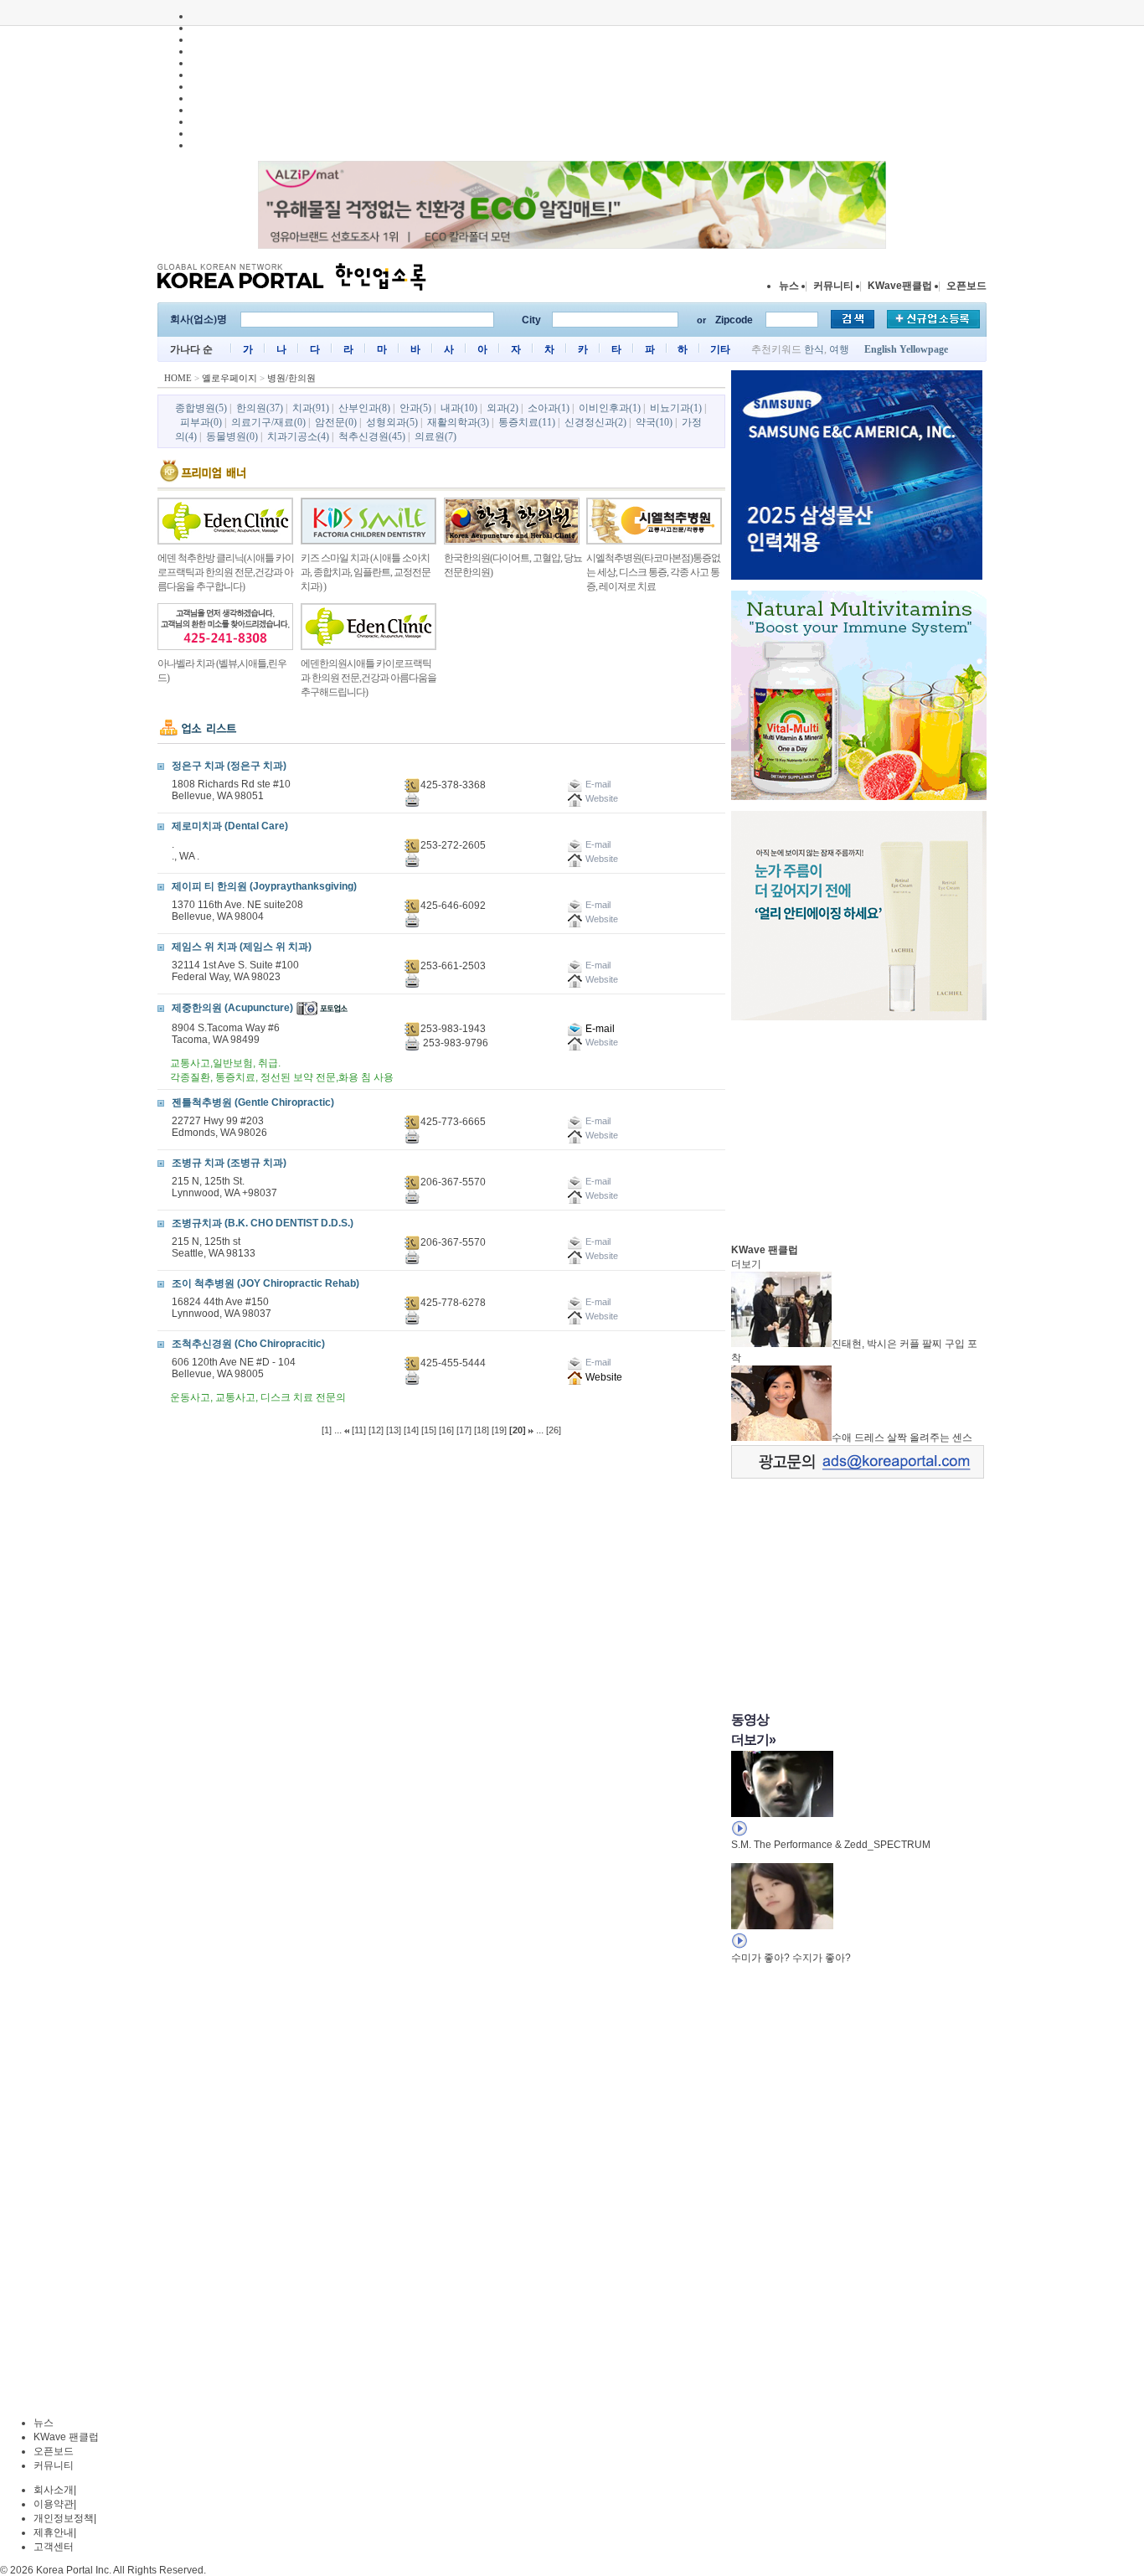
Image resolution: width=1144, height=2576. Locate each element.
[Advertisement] (857, 1128)
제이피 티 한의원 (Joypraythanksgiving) (264, 886)
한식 (814, 349)
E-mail (599, 1029)
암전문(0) (336, 422)
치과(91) (311, 408)
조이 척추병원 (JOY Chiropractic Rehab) (265, 1283)
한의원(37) (260, 408)
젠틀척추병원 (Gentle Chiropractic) (253, 1102)
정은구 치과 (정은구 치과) (229, 766)
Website (603, 1377)
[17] (464, 1430)
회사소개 (54, 2490)
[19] (499, 1430)
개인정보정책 (64, 2518)
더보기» (753, 1740)
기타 (720, 349)
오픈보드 (966, 286)
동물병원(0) (232, 436)
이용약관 (54, 2504)
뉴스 (789, 286)
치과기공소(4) (298, 436)
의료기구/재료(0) (268, 422)
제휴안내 (54, 2532)
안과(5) (415, 408)
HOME (178, 378)
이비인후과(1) (610, 408)
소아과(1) (549, 408)
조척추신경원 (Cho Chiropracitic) (248, 1344)
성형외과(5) (392, 422)
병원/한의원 (291, 378)
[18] (482, 1430)
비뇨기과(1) (676, 408)
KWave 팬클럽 (66, 2437)
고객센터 (54, 2547)
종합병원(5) (201, 408)
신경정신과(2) (595, 422)
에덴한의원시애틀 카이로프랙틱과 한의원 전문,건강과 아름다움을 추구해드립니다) (368, 678)
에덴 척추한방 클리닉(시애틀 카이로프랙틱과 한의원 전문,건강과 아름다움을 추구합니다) (226, 572)
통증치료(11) (527, 422)
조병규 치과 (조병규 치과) (229, 1163)
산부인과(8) (364, 408)
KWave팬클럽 (900, 286)
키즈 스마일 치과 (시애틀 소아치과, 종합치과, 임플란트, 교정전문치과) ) (366, 572)
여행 (839, 349)
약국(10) (654, 422)
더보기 (746, 1264)
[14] (411, 1430)
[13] (394, 1430)
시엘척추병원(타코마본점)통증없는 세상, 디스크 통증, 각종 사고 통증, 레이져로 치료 (653, 572)
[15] (429, 1430)
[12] (376, 1430)
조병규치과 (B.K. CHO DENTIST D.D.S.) (263, 1223)
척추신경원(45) (372, 436)
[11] (359, 1430)
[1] (327, 1430)
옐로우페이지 (229, 378)
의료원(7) (435, 436)
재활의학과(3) (458, 422)
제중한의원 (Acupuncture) (232, 1008)
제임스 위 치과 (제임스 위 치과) (242, 947)
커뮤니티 (833, 286)
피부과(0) (201, 422)
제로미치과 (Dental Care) (230, 826)
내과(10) (459, 408)
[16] (446, 1430)
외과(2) (502, 408)
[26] (554, 1430)
